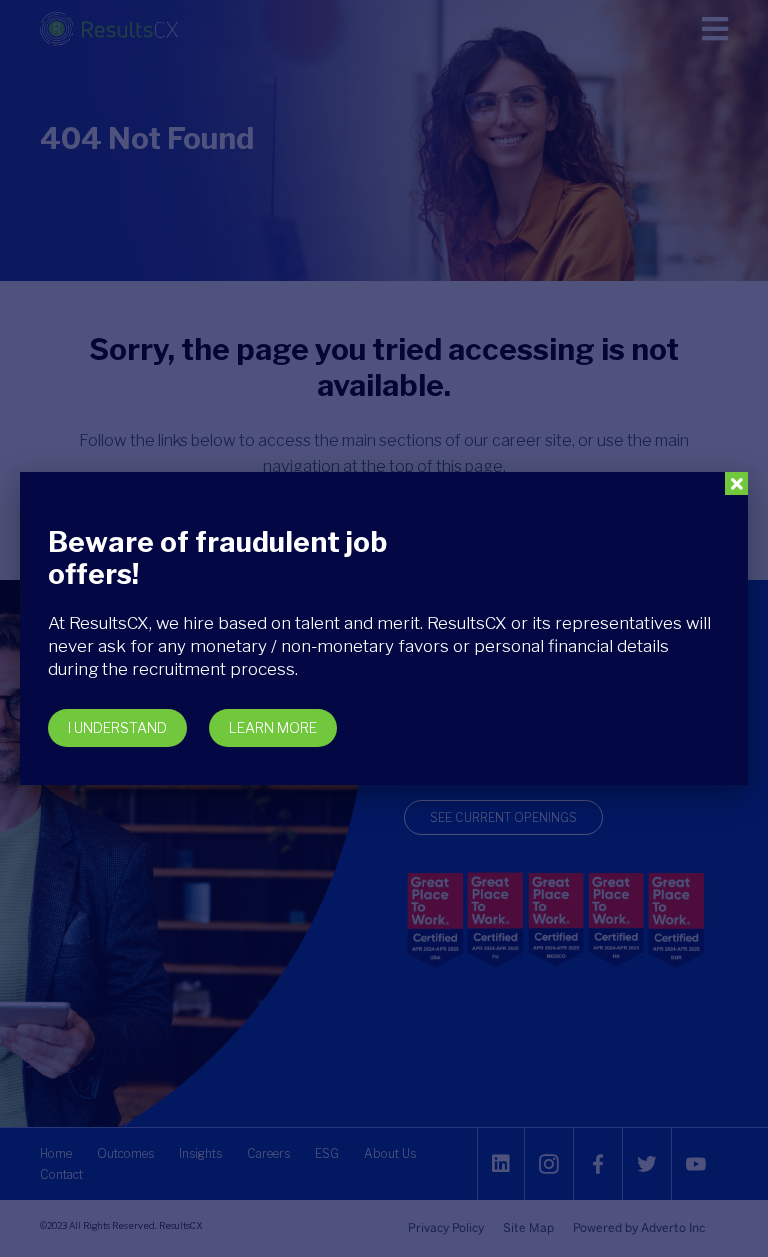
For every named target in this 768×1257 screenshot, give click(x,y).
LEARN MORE (273, 727)
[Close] (736, 483)
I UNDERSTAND (117, 727)
